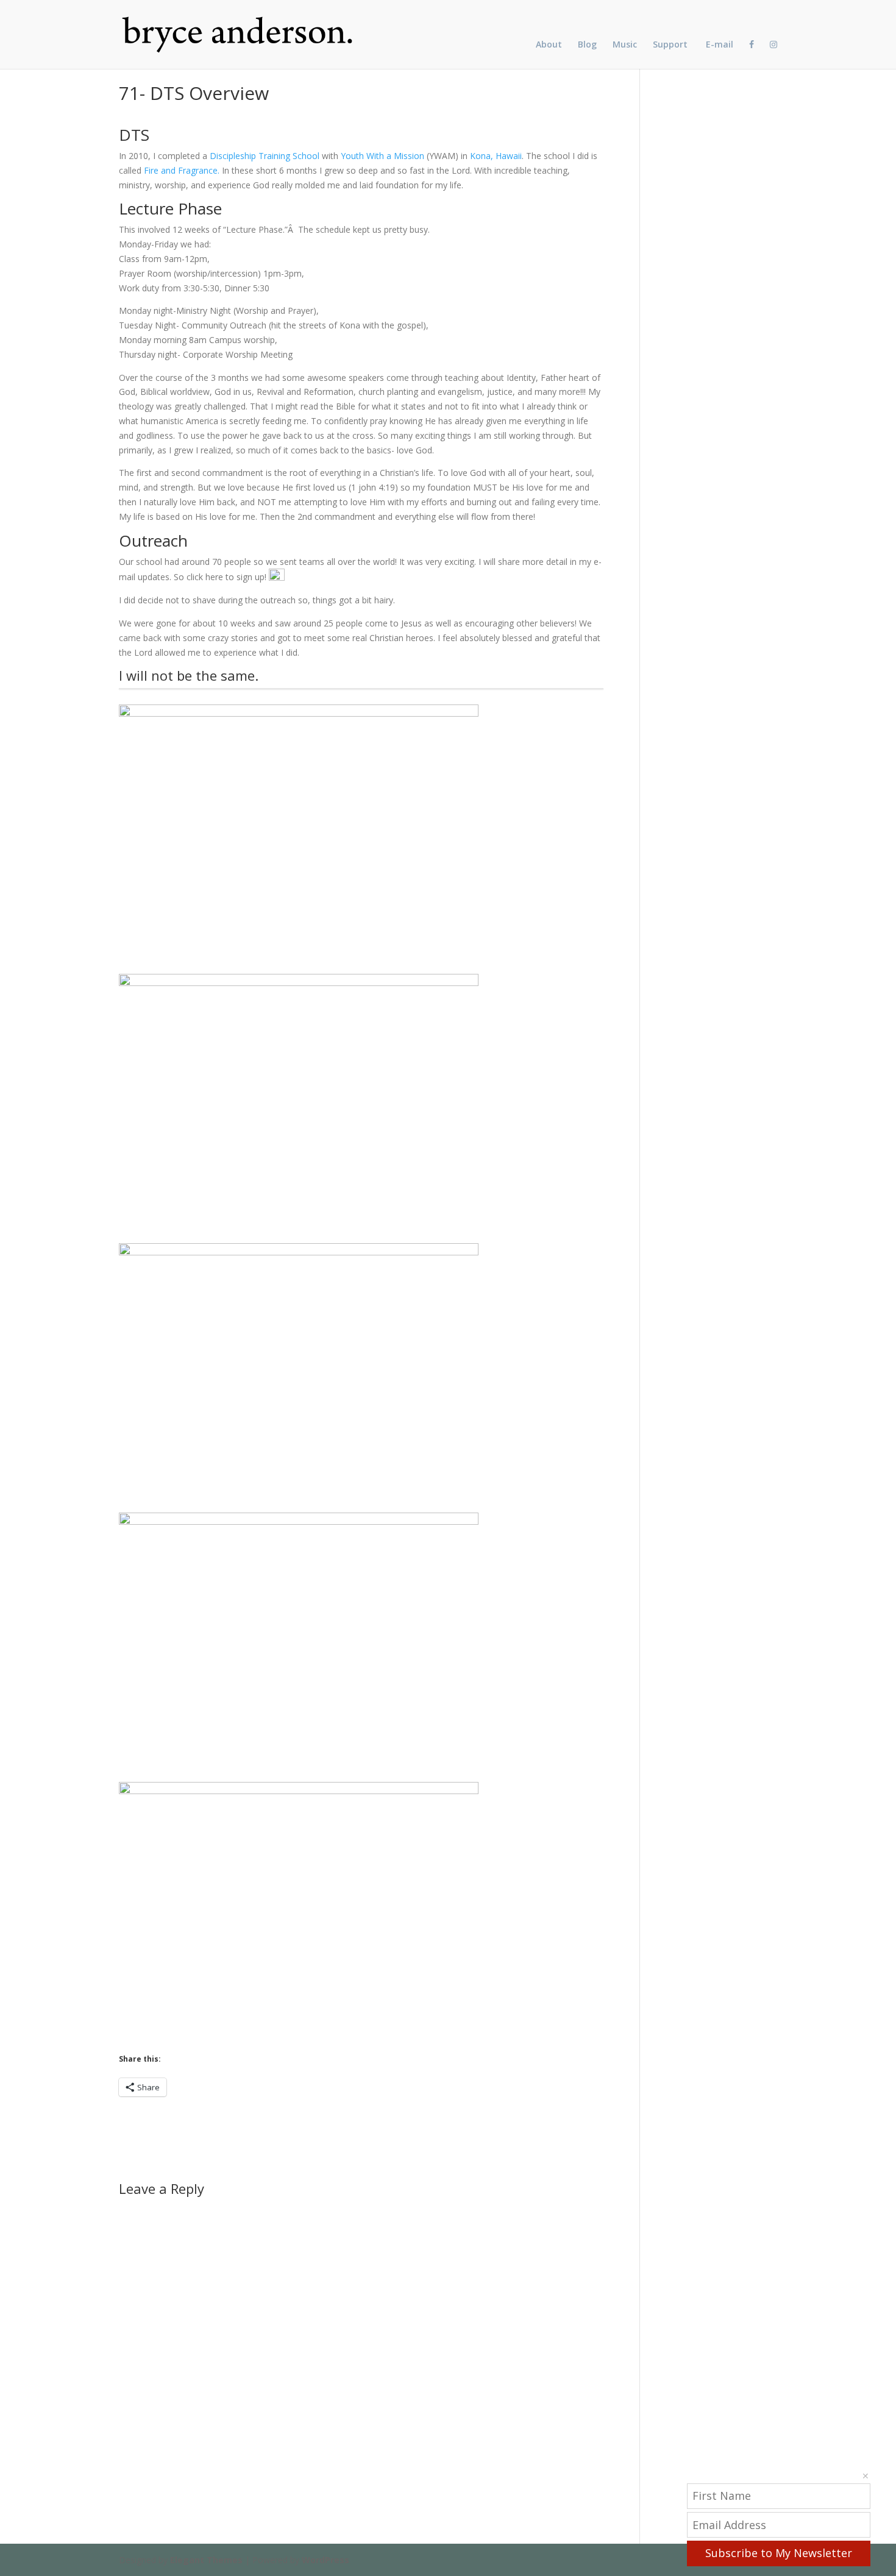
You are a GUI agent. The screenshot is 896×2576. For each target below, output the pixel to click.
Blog (587, 45)
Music (625, 45)
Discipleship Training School (265, 156)
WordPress (325, 2560)
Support (670, 45)
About (549, 45)
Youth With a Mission (382, 156)
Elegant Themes (206, 2560)
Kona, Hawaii (496, 156)
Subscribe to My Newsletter (779, 2553)
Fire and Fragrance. (182, 170)
